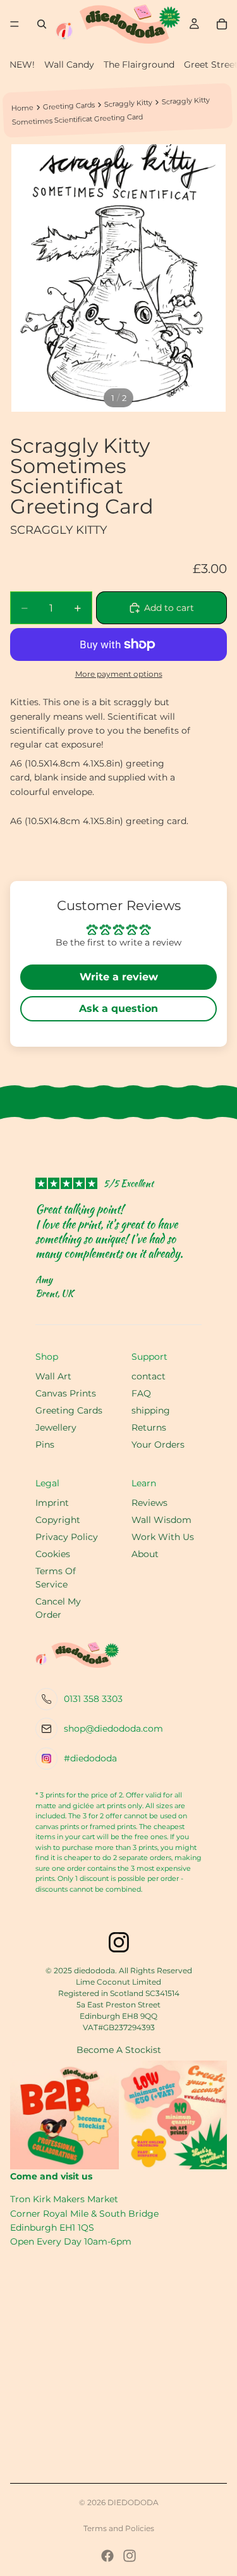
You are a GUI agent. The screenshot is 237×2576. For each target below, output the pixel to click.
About (145, 1554)
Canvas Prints (66, 1393)
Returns (149, 1427)
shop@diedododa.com (113, 1729)
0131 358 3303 (93, 1699)
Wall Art (53, 1376)
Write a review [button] (119, 977)
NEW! (22, 65)
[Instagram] (130, 2556)
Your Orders (158, 1445)
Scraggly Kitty (128, 103)
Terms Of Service (56, 1578)
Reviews (149, 1503)
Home (22, 108)
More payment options (119, 674)
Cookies (53, 1554)
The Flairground (139, 65)
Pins (45, 1445)
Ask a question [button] (118, 1008)
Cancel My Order (58, 1608)
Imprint (52, 1503)
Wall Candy (69, 65)
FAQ (141, 1393)
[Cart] (222, 24)
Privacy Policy (67, 1537)
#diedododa (90, 1758)
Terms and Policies (119, 2528)
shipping (151, 1410)
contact (149, 1376)
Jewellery (56, 1427)
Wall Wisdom (161, 1520)
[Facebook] (107, 2556)
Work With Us (163, 1537)
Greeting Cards (69, 106)
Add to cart (169, 608)
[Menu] (15, 24)
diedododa (133, 2502)
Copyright (58, 1520)
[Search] (42, 24)
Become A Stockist (119, 2050)
